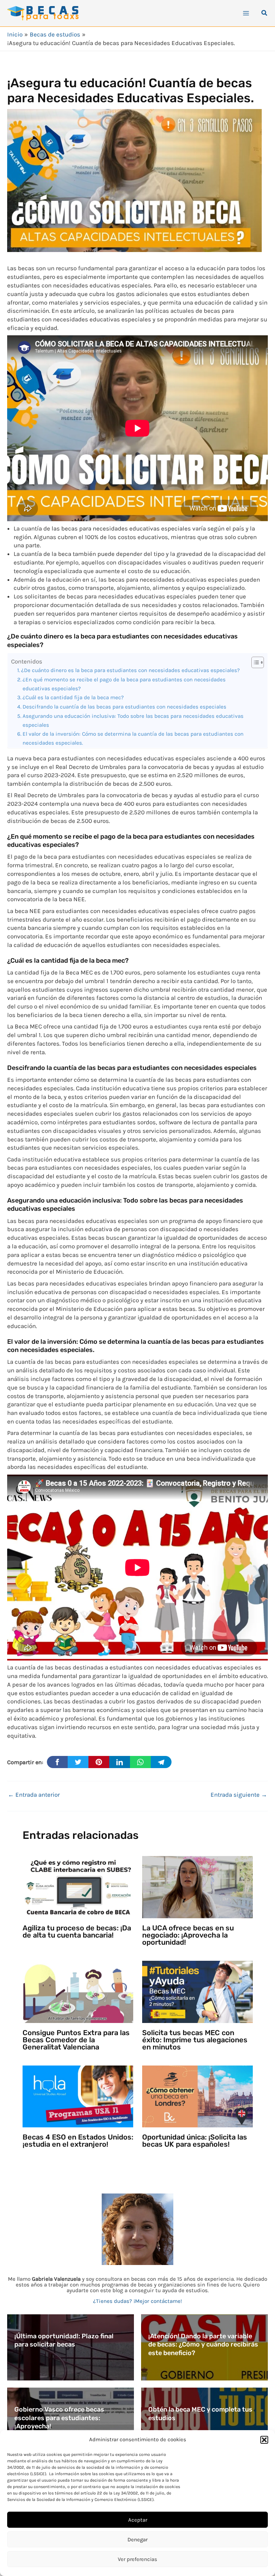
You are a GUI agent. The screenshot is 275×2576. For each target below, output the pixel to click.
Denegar (137, 2540)
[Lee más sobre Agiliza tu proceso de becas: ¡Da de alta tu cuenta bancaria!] (78, 1886)
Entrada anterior (34, 1795)
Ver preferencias (137, 2559)
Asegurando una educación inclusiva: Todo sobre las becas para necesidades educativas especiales (133, 721)
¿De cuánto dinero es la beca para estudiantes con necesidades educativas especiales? (131, 670)
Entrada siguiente (239, 1795)
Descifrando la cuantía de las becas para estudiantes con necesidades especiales (124, 707)
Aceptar (138, 2520)
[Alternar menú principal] (246, 13)
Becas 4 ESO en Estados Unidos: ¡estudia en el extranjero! (78, 2141)
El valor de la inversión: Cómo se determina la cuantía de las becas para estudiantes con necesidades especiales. (133, 738)
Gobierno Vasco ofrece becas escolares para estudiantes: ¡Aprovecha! (59, 2418)
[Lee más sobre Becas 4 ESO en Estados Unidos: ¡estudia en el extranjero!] (78, 2096)
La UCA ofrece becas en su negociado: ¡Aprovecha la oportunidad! (188, 1935)
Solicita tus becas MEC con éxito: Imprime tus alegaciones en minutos (195, 2040)
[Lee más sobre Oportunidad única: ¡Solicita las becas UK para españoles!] (197, 2096)
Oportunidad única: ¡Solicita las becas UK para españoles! (195, 2141)
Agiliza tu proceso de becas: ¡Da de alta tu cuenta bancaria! (77, 1931)
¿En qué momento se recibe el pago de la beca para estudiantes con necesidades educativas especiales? (124, 684)
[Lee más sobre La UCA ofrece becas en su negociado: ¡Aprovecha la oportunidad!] (197, 1886)
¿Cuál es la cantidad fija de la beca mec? (73, 697)
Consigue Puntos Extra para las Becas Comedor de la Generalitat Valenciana (76, 2040)
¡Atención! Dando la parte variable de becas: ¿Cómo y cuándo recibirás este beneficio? (203, 2345)
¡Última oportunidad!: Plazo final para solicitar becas (64, 2340)
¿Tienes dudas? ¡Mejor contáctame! (137, 2301)
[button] (264, 2440)
